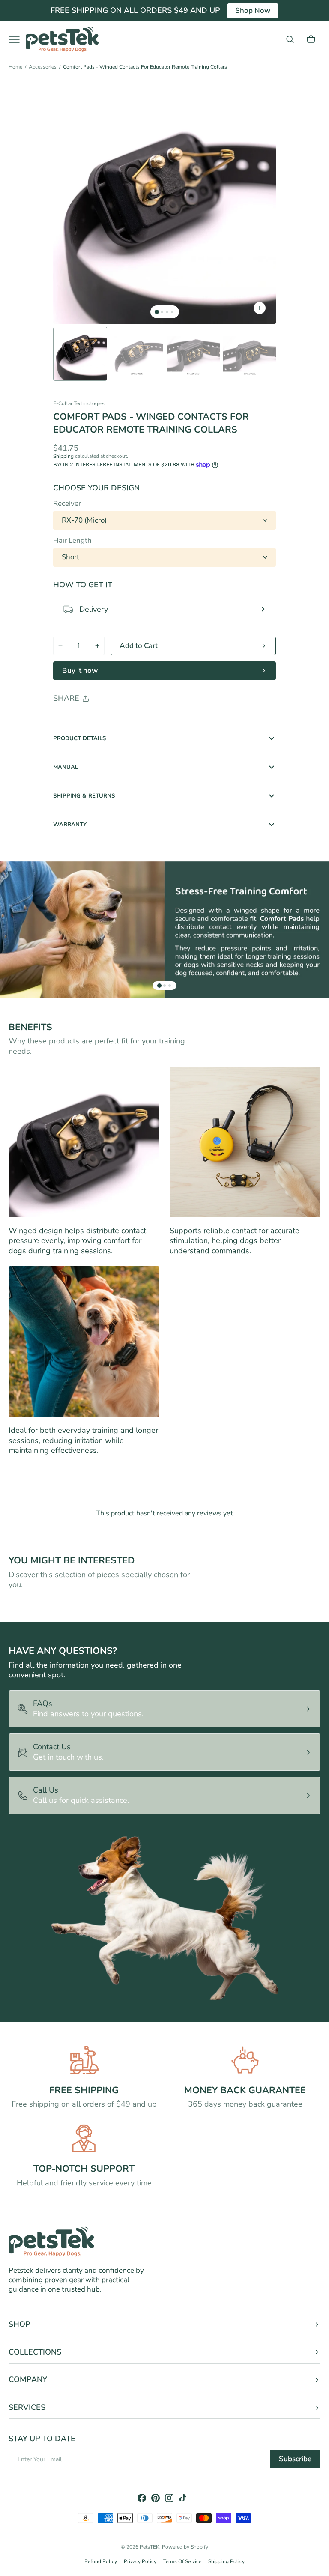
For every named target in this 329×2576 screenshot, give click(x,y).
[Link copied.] (116, 720)
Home (15, 67)
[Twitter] (67, 720)
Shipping (63, 456)
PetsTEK (150, 2547)
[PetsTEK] (62, 39)
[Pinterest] (99, 720)
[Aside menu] (17, 39)
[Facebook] (83, 720)
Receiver (67, 504)
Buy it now (80, 671)
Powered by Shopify (185, 2547)
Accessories (43, 67)
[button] (290, 39)
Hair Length (72, 541)
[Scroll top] (319, 2566)
